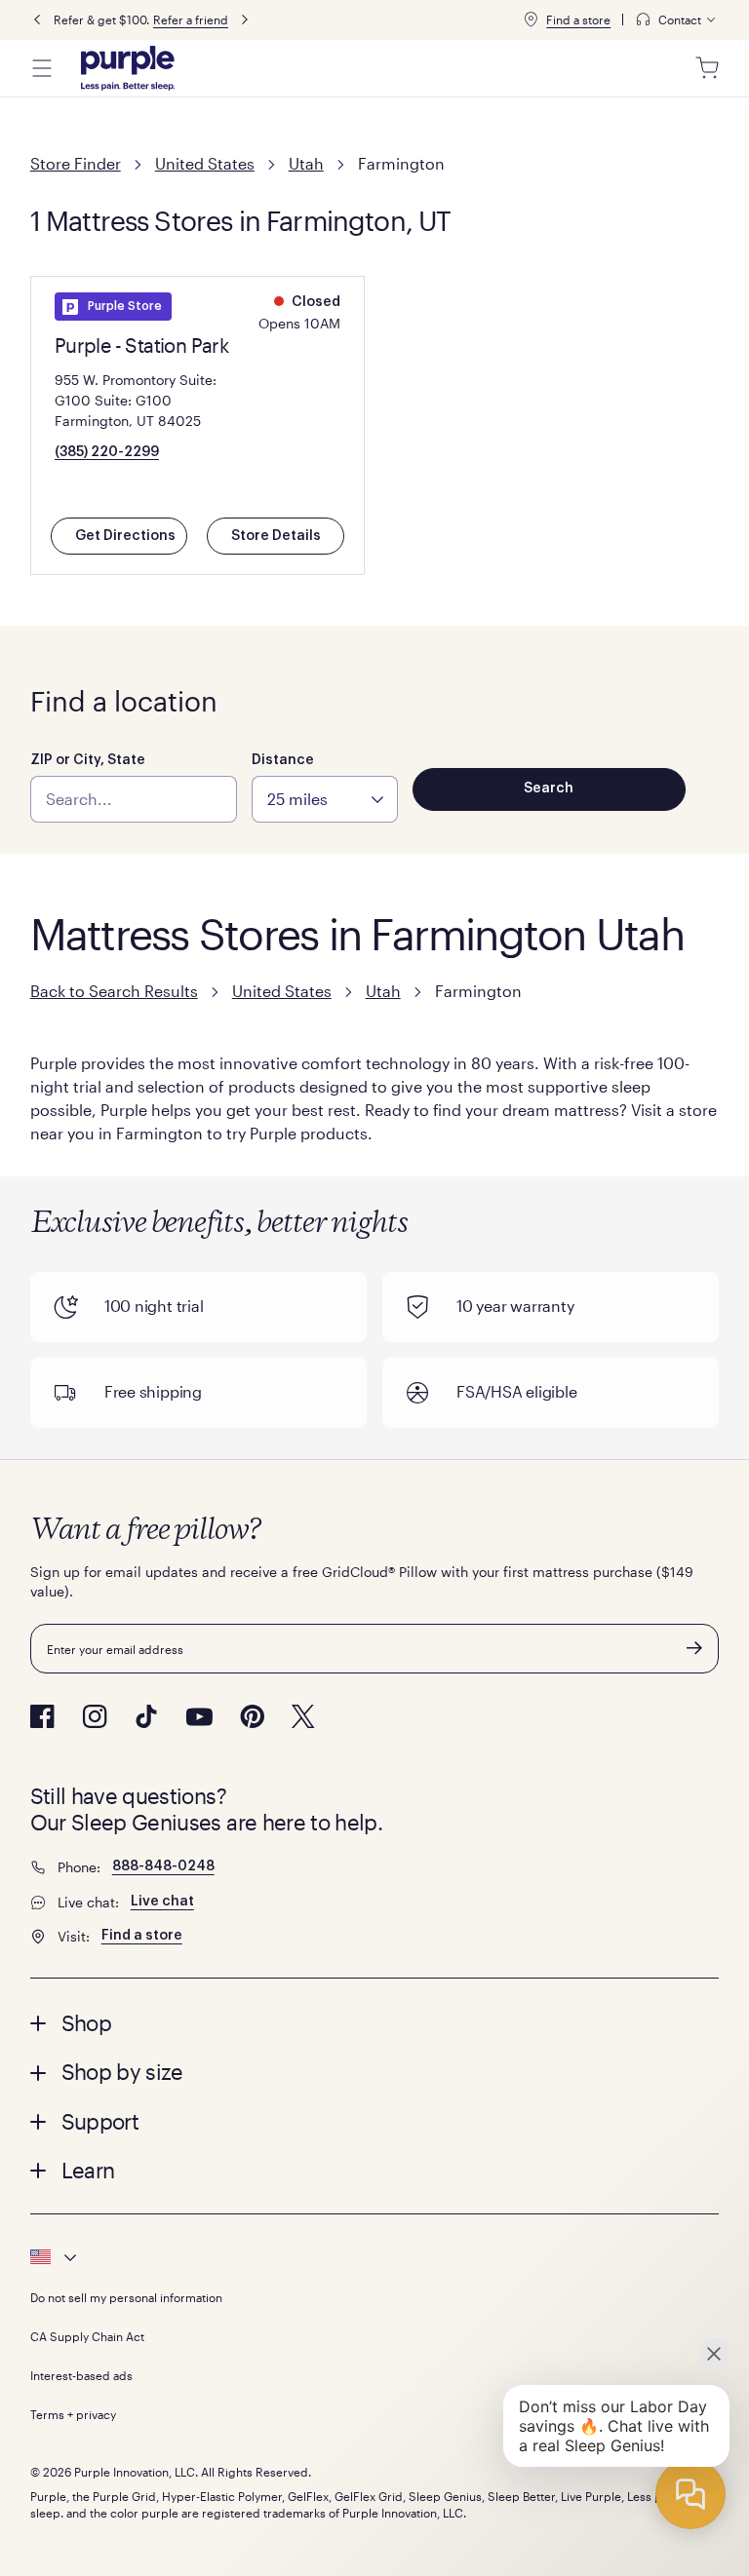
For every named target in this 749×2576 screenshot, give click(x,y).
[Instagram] (95, 1716)
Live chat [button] (162, 1902)
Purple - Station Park (141, 345)
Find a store (578, 19)
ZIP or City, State (88, 760)
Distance (283, 760)
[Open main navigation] (42, 68)
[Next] (245, 20)
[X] (303, 1716)
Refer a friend (191, 19)
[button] (375, 2022)
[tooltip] (677, 20)
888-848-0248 (163, 1866)
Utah (306, 163)
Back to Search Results (114, 991)
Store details (276, 536)
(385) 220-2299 (107, 452)
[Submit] (694, 1648)
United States (205, 163)
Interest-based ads (81, 2375)
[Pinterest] (252, 1716)
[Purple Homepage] (128, 68)
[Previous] (37, 20)
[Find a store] (531, 19)
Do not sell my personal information (126, 2297)
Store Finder (76, 163)
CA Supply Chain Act (87, 2336)
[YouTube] (199, 1717)
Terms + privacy (73, 2414)
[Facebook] (42, 1716)
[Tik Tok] (146, 1716)
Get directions (125, 536)
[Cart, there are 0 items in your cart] (707, 68)
